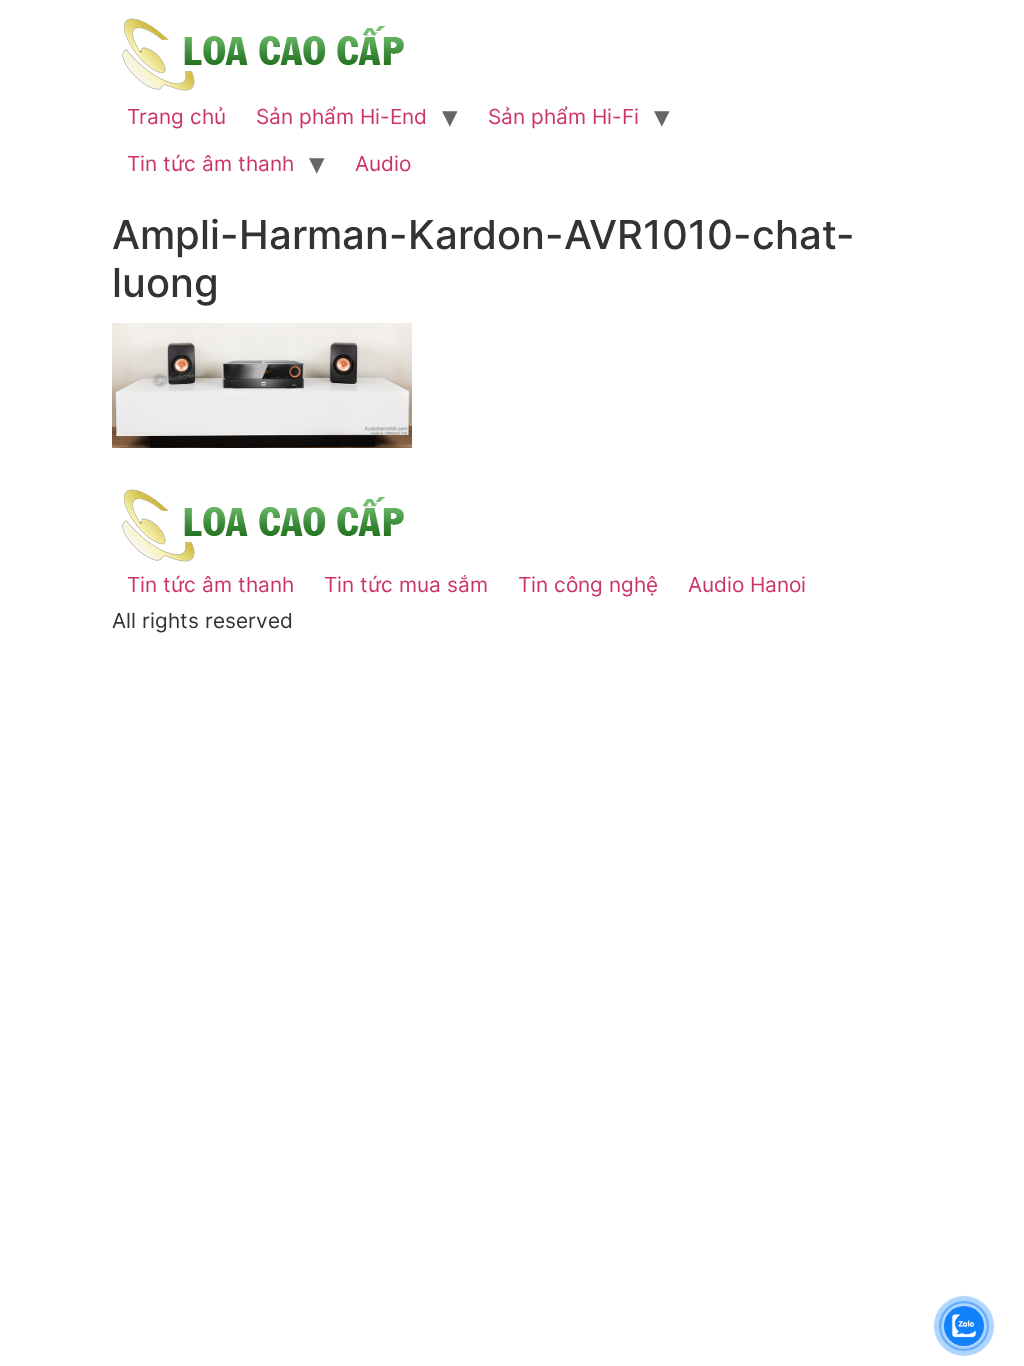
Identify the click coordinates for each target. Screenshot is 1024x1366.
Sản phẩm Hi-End (341, 116)
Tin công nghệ (588, 584)
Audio (383, 163)
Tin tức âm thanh (210, 163)
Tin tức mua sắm (406, 584)
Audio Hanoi (747, 584)
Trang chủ (176, 116)
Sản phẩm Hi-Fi (563, 116)
